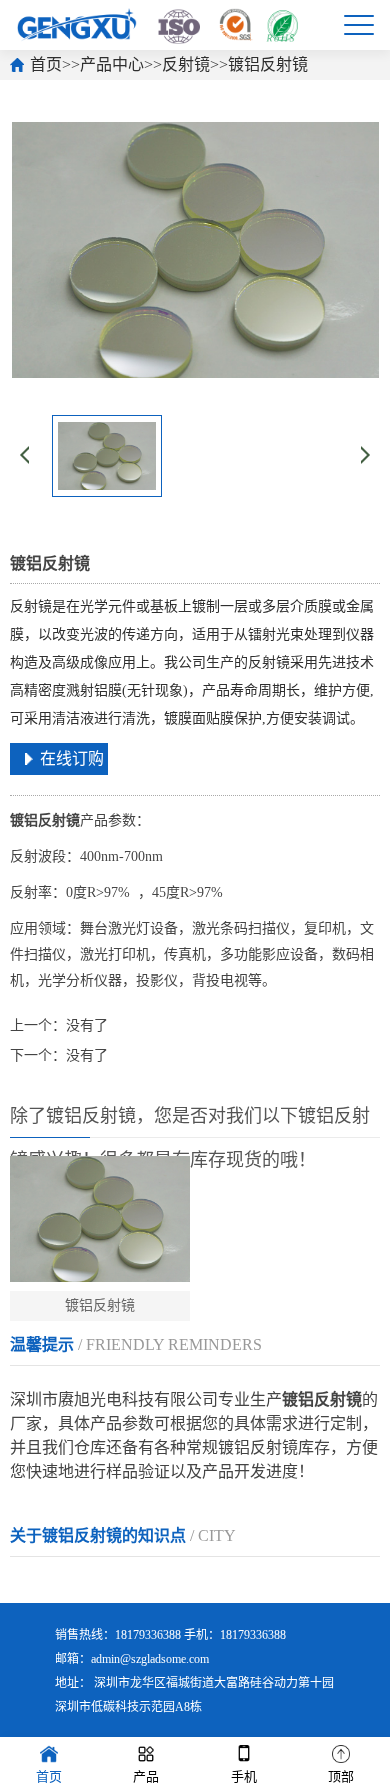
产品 (146, 1776)
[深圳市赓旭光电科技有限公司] (157, 24)
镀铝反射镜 (268, 64)
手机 (244, 1776)
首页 (46, 64)
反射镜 (186, 64)
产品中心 (112, 64)
